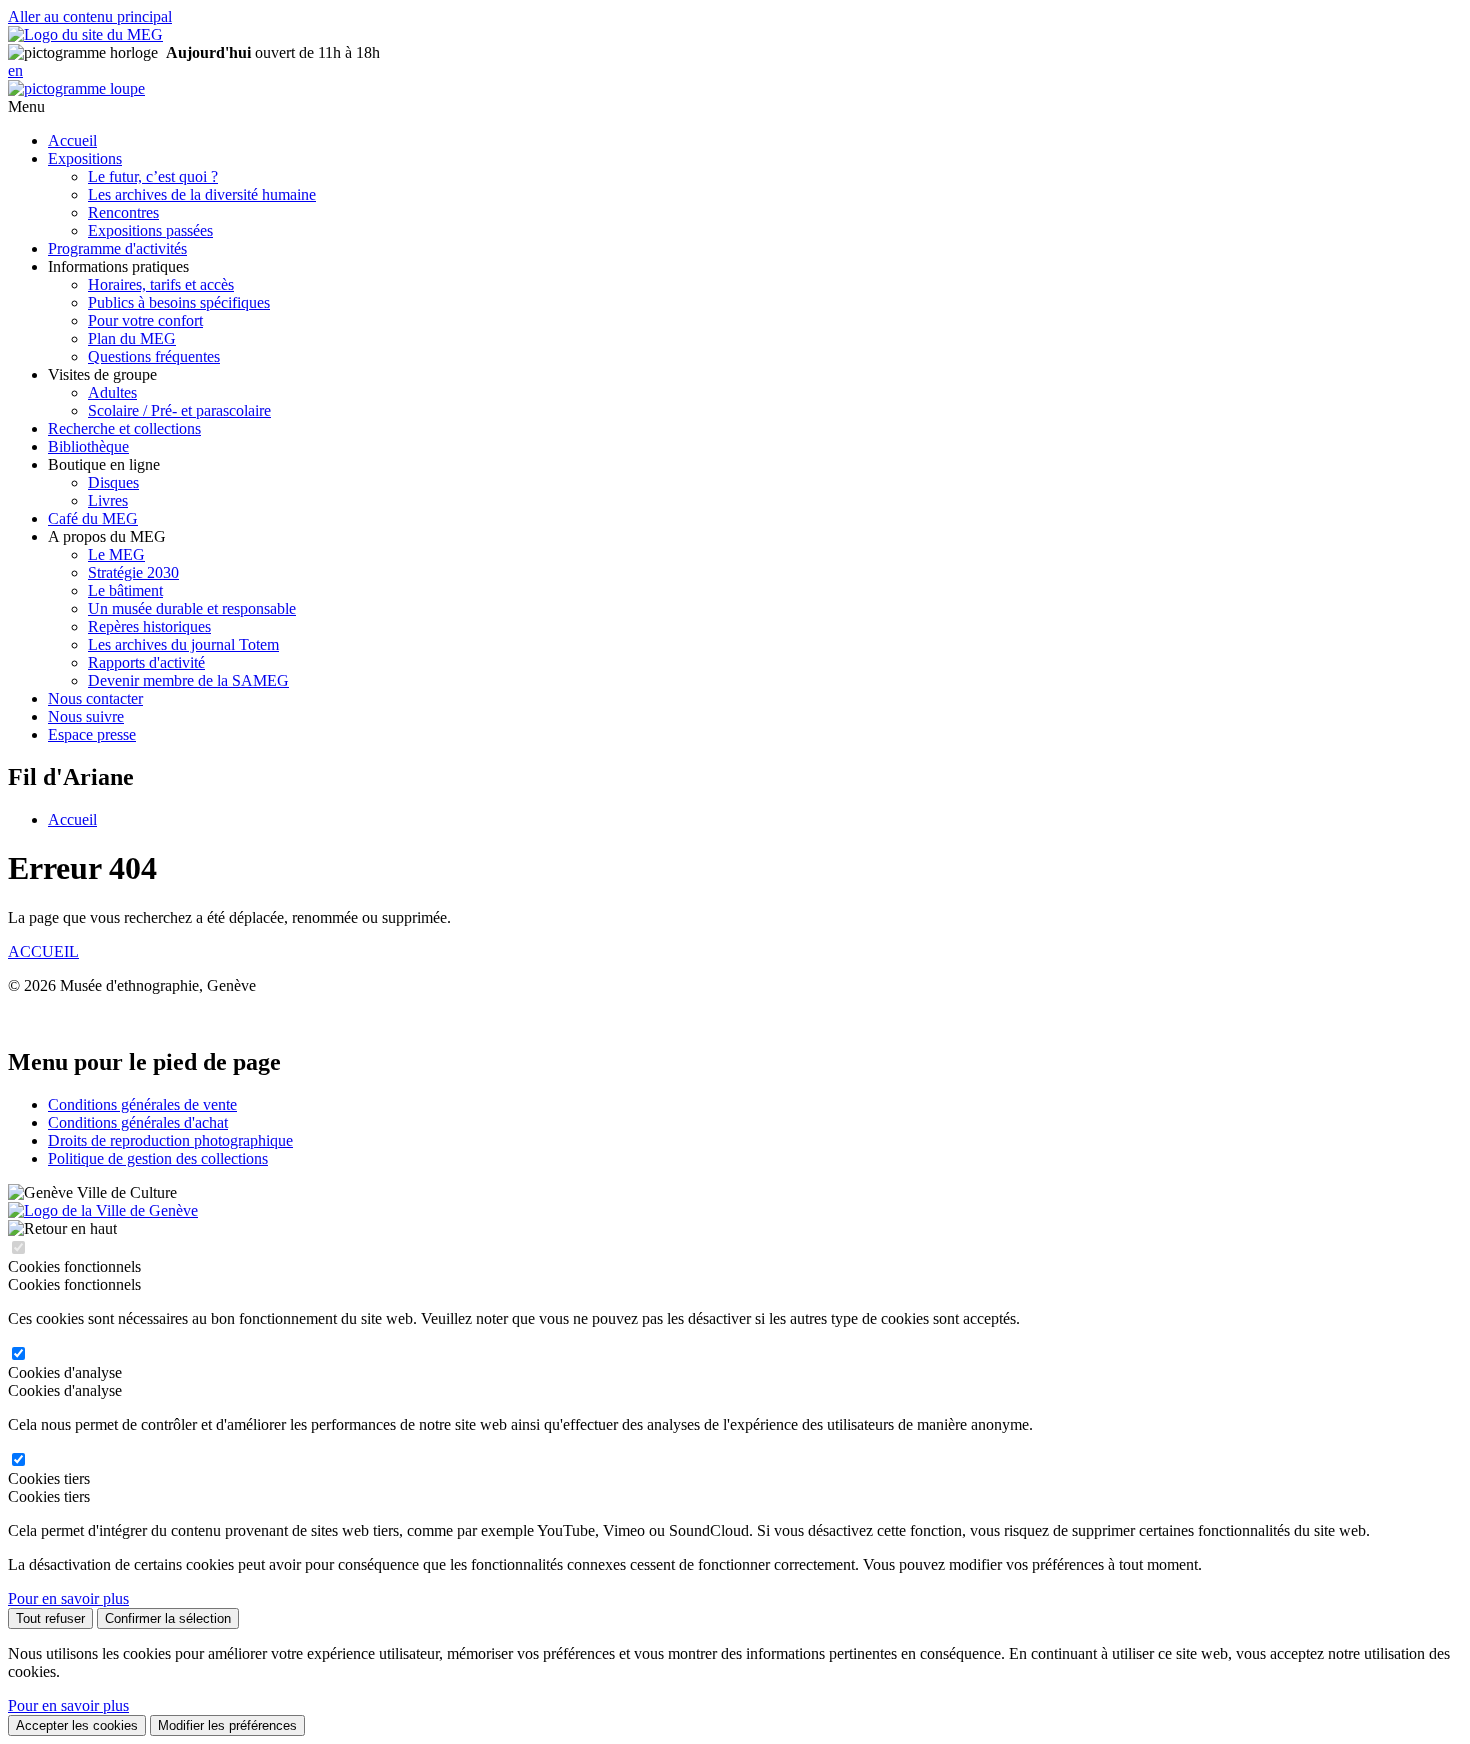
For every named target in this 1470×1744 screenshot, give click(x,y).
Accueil (72, 140)
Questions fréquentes (154, 356)
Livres (108, 500)
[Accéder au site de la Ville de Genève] (103, 1210)
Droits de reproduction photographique (170, 1140)
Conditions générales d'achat (138, 1122)
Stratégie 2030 (133, 572)
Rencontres (123, 212)
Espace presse (92, 734)
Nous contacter (95, 698)
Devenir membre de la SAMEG (188, 680)
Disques (113, 482)
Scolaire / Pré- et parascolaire (179, 410)
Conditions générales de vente (142, 1104)
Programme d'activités (117, 248)
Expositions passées (150, 230)
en (15, 70)
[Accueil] (85, 34)
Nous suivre (86, 716)
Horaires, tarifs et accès (161, 284)
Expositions (85, 158)
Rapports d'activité (146, 662)
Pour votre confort (145, 320)
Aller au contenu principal (90, 16)
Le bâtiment (125, 590)
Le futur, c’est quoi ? (153, 176)
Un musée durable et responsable (192, 608)
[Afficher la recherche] (76, 88)
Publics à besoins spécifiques (179, 302)
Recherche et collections (124, 428)
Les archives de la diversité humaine (202, 194)
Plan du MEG (132, 338)
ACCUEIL (43, 951)
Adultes (112, 392)
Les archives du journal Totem (183, 644)
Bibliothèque (88, 446)
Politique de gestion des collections (158, 1158)
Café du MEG (93, 518)
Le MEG (116, 554)
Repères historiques (149, 626)
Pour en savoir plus (68, 1598)
